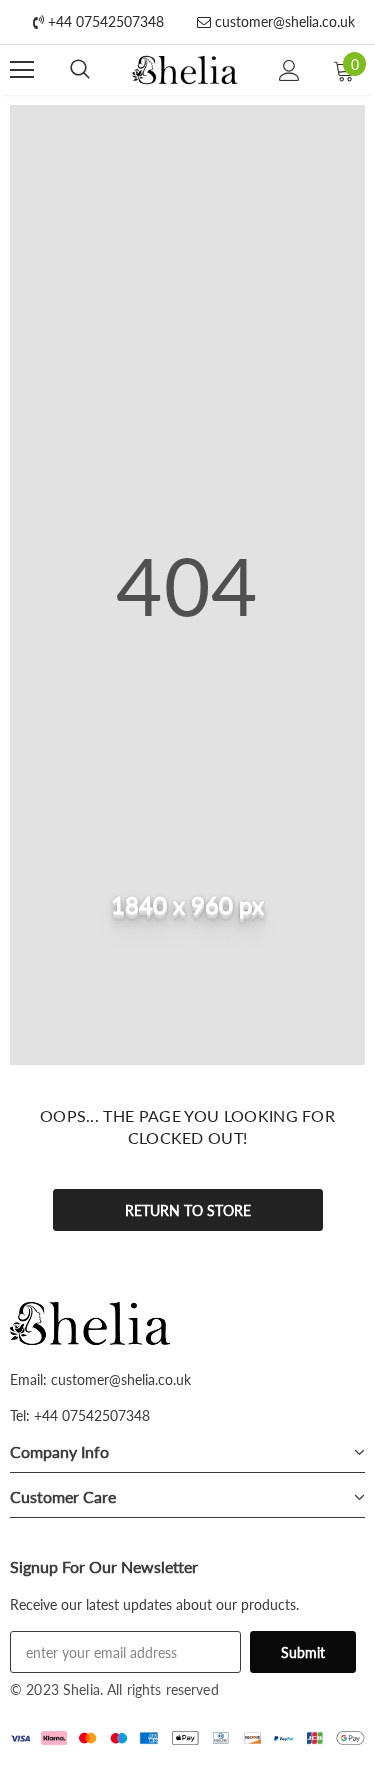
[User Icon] (289, 70)
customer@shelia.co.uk (283, 21)
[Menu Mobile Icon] (22, 70)
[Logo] (185, 70)
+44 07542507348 (104, 21)
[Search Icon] (80, 70)
